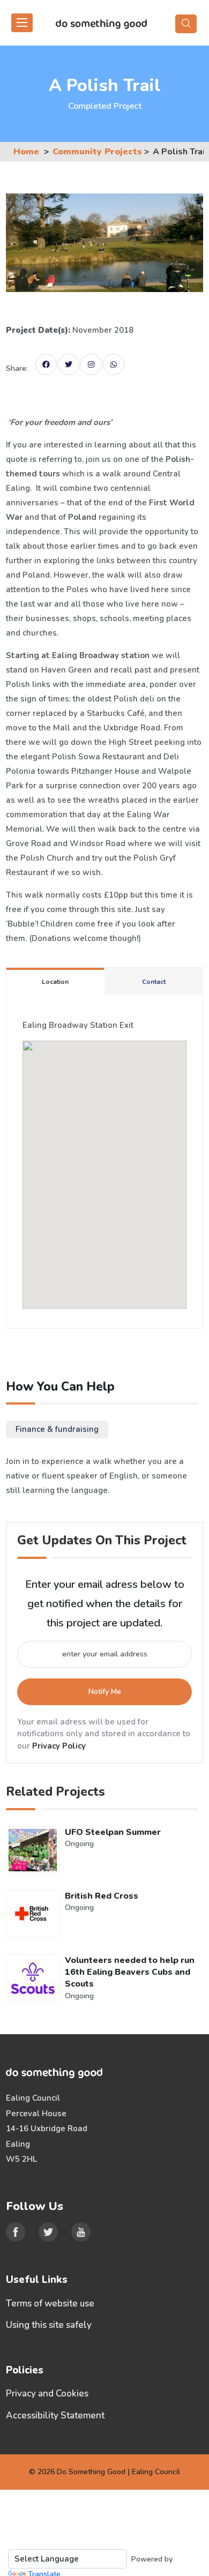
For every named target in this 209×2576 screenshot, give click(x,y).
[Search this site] (186, 24)
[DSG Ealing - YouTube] (81, 2232)
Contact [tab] (154, 982)
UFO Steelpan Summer (113, 1832)
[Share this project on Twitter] (69, 364)
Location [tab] (55, 982)
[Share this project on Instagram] (91, 364)
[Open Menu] (22, 23)
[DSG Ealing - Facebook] (16, 2232)
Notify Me (105, 1692)
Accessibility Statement (55, 2416)
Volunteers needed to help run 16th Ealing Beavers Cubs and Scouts (130, 1972)
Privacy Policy (59, 1746)
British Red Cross (102, 1896)
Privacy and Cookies (47, 2394)
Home (26, 152)
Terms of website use (50, 2304)
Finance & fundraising (57, 1429)
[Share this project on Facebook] (46, 364)
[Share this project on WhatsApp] (114, 364)
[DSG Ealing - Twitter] (48, 2232)
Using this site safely (49, 2325)
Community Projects (97, 152)
